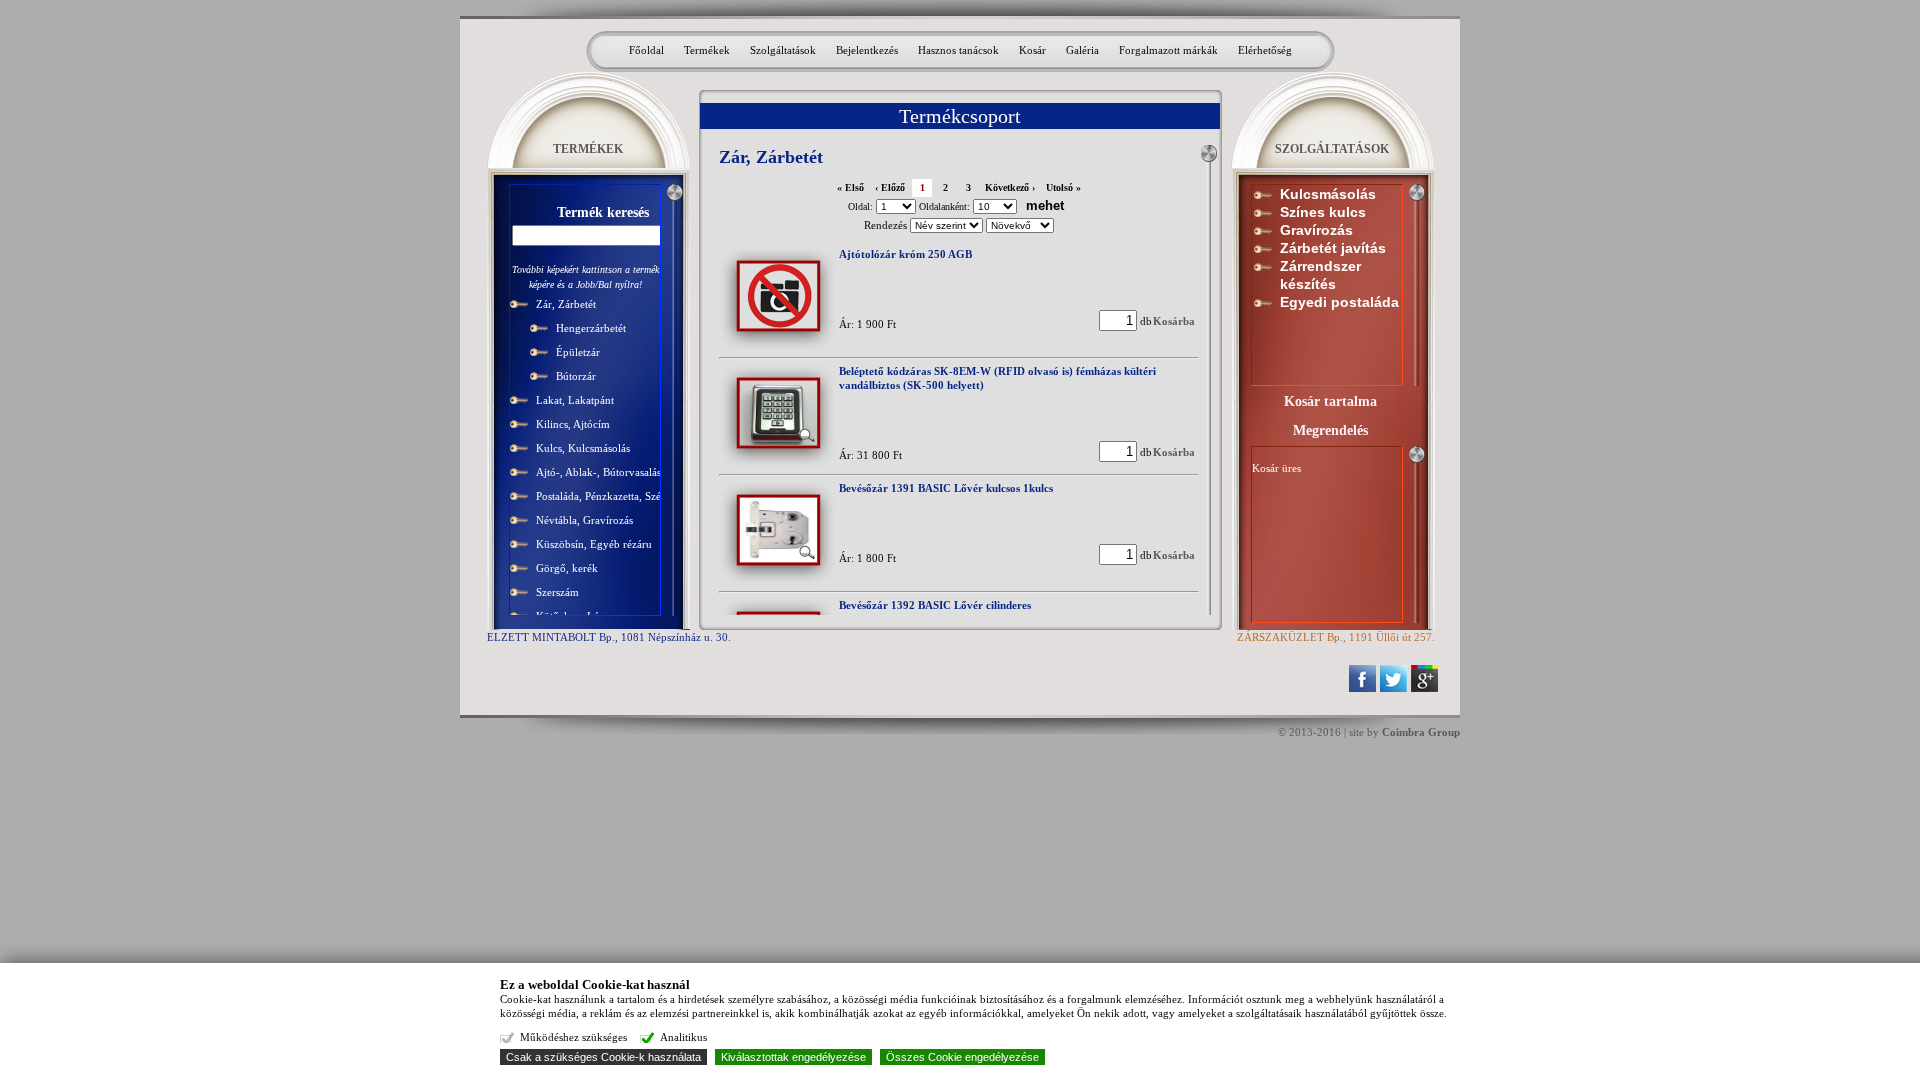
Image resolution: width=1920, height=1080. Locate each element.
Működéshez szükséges (573, 1037)
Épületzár (578, 352)
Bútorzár (576, 376)
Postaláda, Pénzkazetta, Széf (600, 496)
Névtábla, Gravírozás (584, 520)
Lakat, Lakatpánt (575, 400)
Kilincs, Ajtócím (573, 424)
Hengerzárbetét (591, 328)
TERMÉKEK (588, 149)
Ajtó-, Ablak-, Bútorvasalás (598, 472)
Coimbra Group (1421, 732)
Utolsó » (1063, 187)
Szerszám (557, 592)
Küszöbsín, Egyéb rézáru (594, 544)
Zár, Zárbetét (566, 304)
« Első (850, 187)
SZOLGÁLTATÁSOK (1332, 149)
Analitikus (683, 1037)
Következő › (1010, 187)
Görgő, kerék (567, 568)
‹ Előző (890, 187)
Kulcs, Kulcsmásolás (583, 448)
